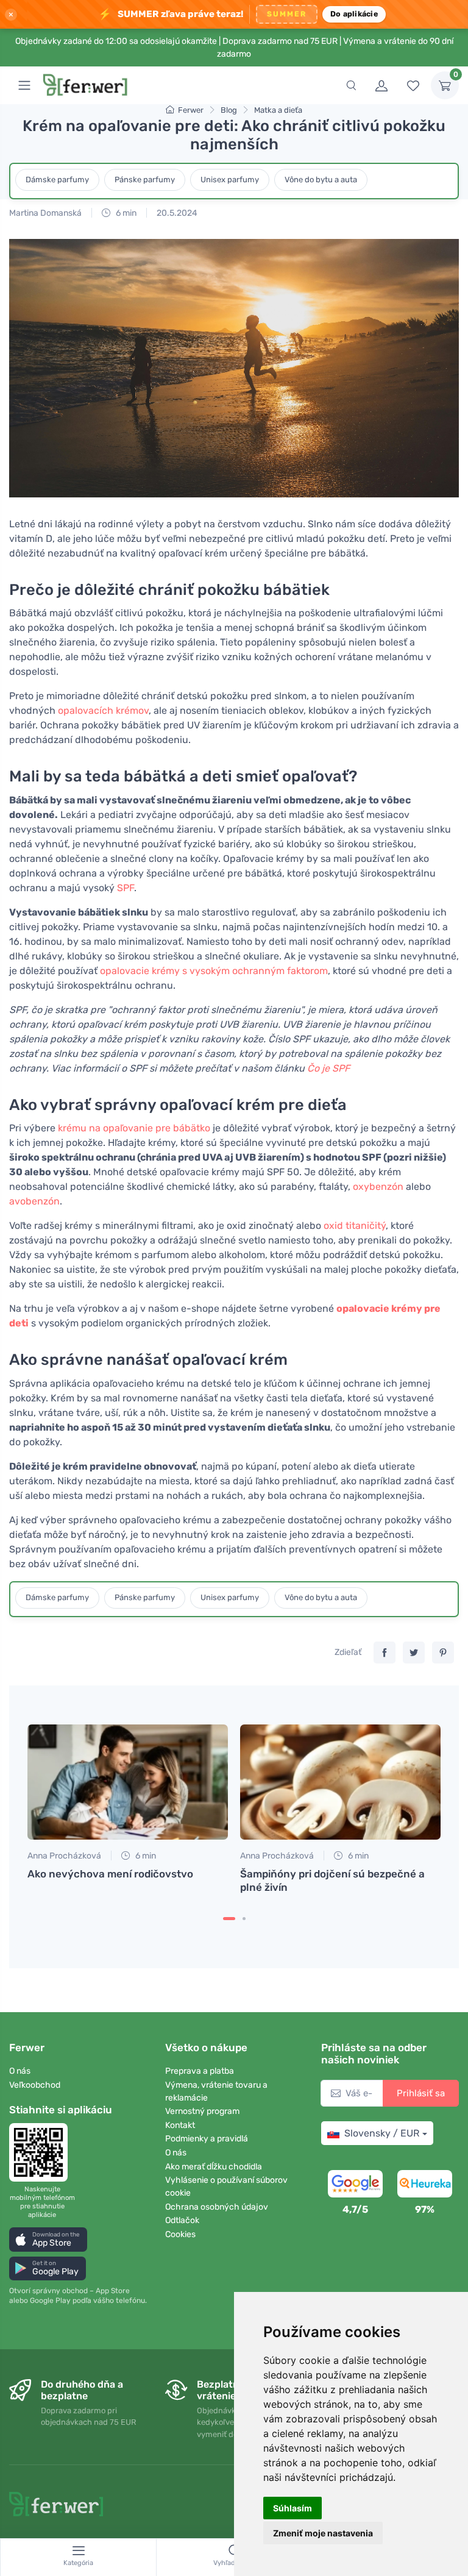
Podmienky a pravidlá (207, 2139)
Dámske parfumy (57, 180)
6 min (125, 213)
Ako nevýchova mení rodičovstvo (110, 1874)
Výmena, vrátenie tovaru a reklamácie (216, 2091)
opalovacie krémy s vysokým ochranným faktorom (214, 971)
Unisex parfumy (230, 180)
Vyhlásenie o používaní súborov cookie (226, 2186)
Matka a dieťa (278, 110)
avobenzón (34, 1201)
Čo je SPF (328, 1068)
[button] (48, 2239)
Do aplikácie (354, 14)
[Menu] (24, 85)
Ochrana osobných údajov (217, 2207)
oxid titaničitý (355, 1226)
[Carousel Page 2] (244, 1919)
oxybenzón (378, 1187)
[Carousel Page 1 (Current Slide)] (229, 1919)
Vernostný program (202, 2111)
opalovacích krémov (103, 710)
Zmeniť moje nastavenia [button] (323, 2533)
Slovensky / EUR (382, 2133)
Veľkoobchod (35, 2085)
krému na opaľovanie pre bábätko (134, 1128)
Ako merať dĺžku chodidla (214, 2167)
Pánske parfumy (145, 180)
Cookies (180, 2234)
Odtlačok (182, 2220)
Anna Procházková (64, 1856)
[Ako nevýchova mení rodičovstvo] (128, 1782)
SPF (126, 888)
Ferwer (191, 110)
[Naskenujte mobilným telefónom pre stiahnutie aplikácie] (42, 2152)
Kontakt (180, 2125)
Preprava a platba (200, 2071)
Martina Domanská (45, 213)
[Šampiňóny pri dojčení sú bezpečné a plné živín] (340, 1782)
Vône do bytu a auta (321, 180)
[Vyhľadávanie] (351, 85)
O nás (20, 2071)
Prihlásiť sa (421, 2093)
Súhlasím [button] (292, 2508)
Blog (229, 110)
